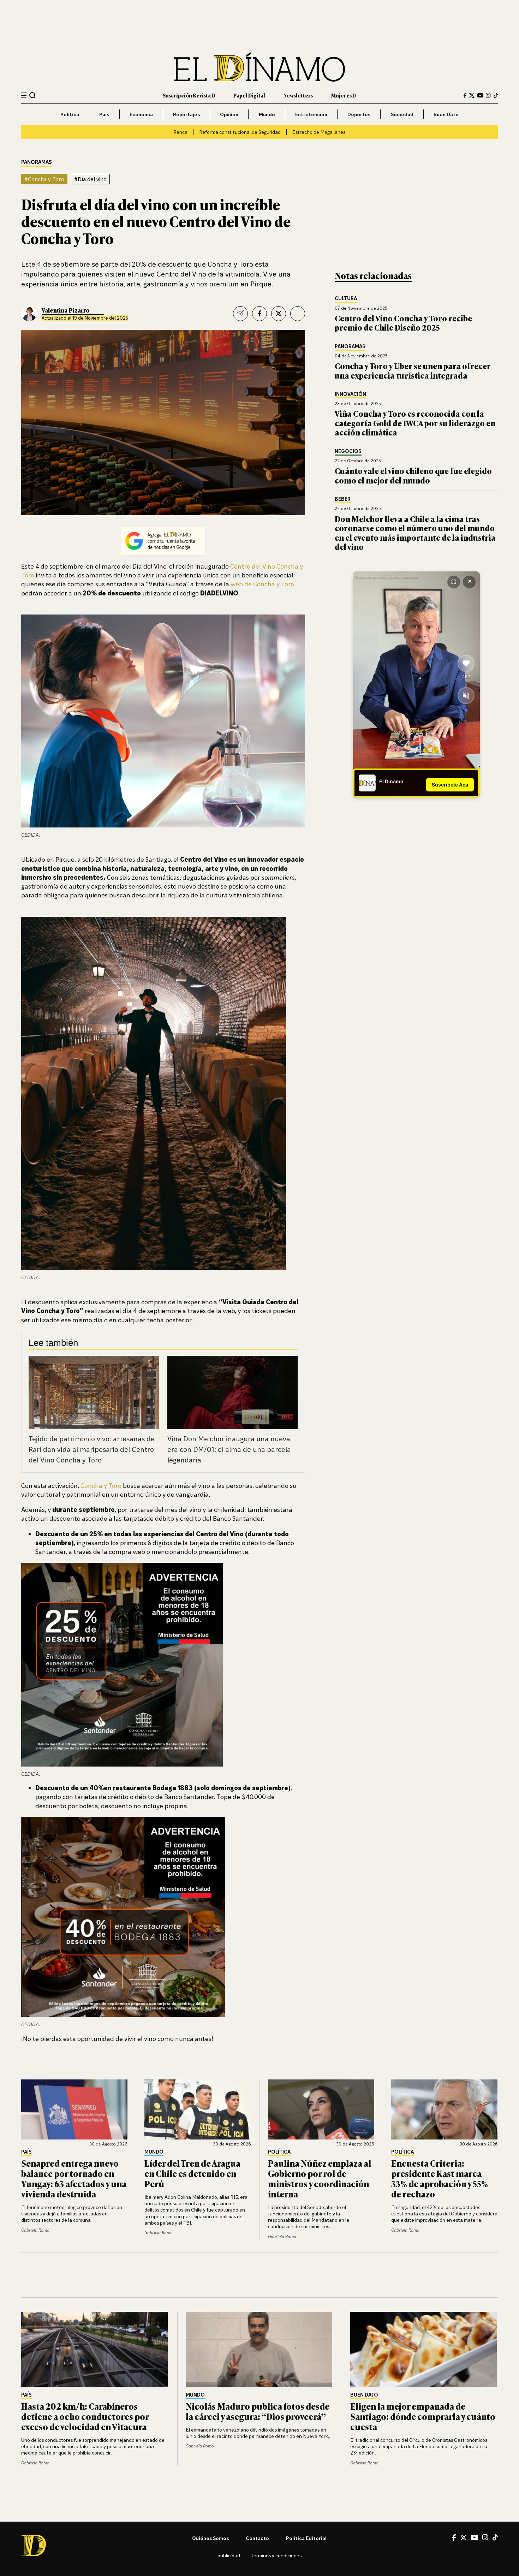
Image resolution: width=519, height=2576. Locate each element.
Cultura (346, 299)
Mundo (267, 114)
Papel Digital (249, 95)
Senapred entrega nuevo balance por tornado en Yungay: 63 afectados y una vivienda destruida (74, 2178)
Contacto (257, 2538)
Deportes (359, 114)
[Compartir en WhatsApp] (298, 314)
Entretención (311, 114)
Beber (343, 499)
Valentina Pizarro (66, 310)
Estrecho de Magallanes (319, 132)
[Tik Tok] (495, 2538)
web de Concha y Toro (262, 584)
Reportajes (186, 114)
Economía (141, 114)
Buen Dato (446, 114)
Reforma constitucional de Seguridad (240, 132)
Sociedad (402, 114)
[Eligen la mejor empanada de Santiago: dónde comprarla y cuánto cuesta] (424, 2349)
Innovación (350, 394)
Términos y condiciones (276, 2555)
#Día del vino (90, 179)
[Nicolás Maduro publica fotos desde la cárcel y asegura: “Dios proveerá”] (259, 2349)
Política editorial (306, 2538)
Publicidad (229, 2555)
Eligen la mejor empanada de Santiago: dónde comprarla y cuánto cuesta (423, 2416)
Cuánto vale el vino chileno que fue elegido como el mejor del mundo (413, 475)
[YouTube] (480, 95)
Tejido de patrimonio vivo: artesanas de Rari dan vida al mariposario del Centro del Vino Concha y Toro (92, 1449)
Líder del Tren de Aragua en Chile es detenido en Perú (192, 2173)
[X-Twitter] (472, 96)
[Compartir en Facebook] (259, 314)
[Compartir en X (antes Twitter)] (279, 314)
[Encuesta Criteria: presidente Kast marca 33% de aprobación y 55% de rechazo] (445, 2109)
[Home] (259, 67)
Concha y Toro (101, 1485)
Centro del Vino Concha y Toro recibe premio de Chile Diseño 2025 (403, 323)
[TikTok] (496, 95)
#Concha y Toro (44, 179)
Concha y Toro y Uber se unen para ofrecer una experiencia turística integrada (413, 370)
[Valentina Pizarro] (29, 314)
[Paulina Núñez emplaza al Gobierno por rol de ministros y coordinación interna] (321, 2109)
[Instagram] (488, 95)
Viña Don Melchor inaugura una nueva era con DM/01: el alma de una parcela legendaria (229, 1449)
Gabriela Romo (35, 2230)
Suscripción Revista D (189, 95)
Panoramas (37, 162)
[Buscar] (33, 95)
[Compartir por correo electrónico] (240, 314)
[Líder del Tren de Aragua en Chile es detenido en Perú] (198, 2109)
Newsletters (298, 95)
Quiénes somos (210, 2538)
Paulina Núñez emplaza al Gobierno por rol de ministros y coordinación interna (320, 2178)
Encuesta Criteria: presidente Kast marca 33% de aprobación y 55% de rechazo (440, 2178)
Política (70, 114)
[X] (463, 2538)
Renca (180, 132)
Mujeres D (344, 95)
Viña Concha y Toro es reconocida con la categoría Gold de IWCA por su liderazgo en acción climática (415, 423)
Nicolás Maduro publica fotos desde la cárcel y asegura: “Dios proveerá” (258, 2411)
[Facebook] (465, 96)
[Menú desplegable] (24, 96)
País (104, 114)
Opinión (229, 114)
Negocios (348, 452)
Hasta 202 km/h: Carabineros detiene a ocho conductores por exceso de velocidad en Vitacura (85, 2416)
